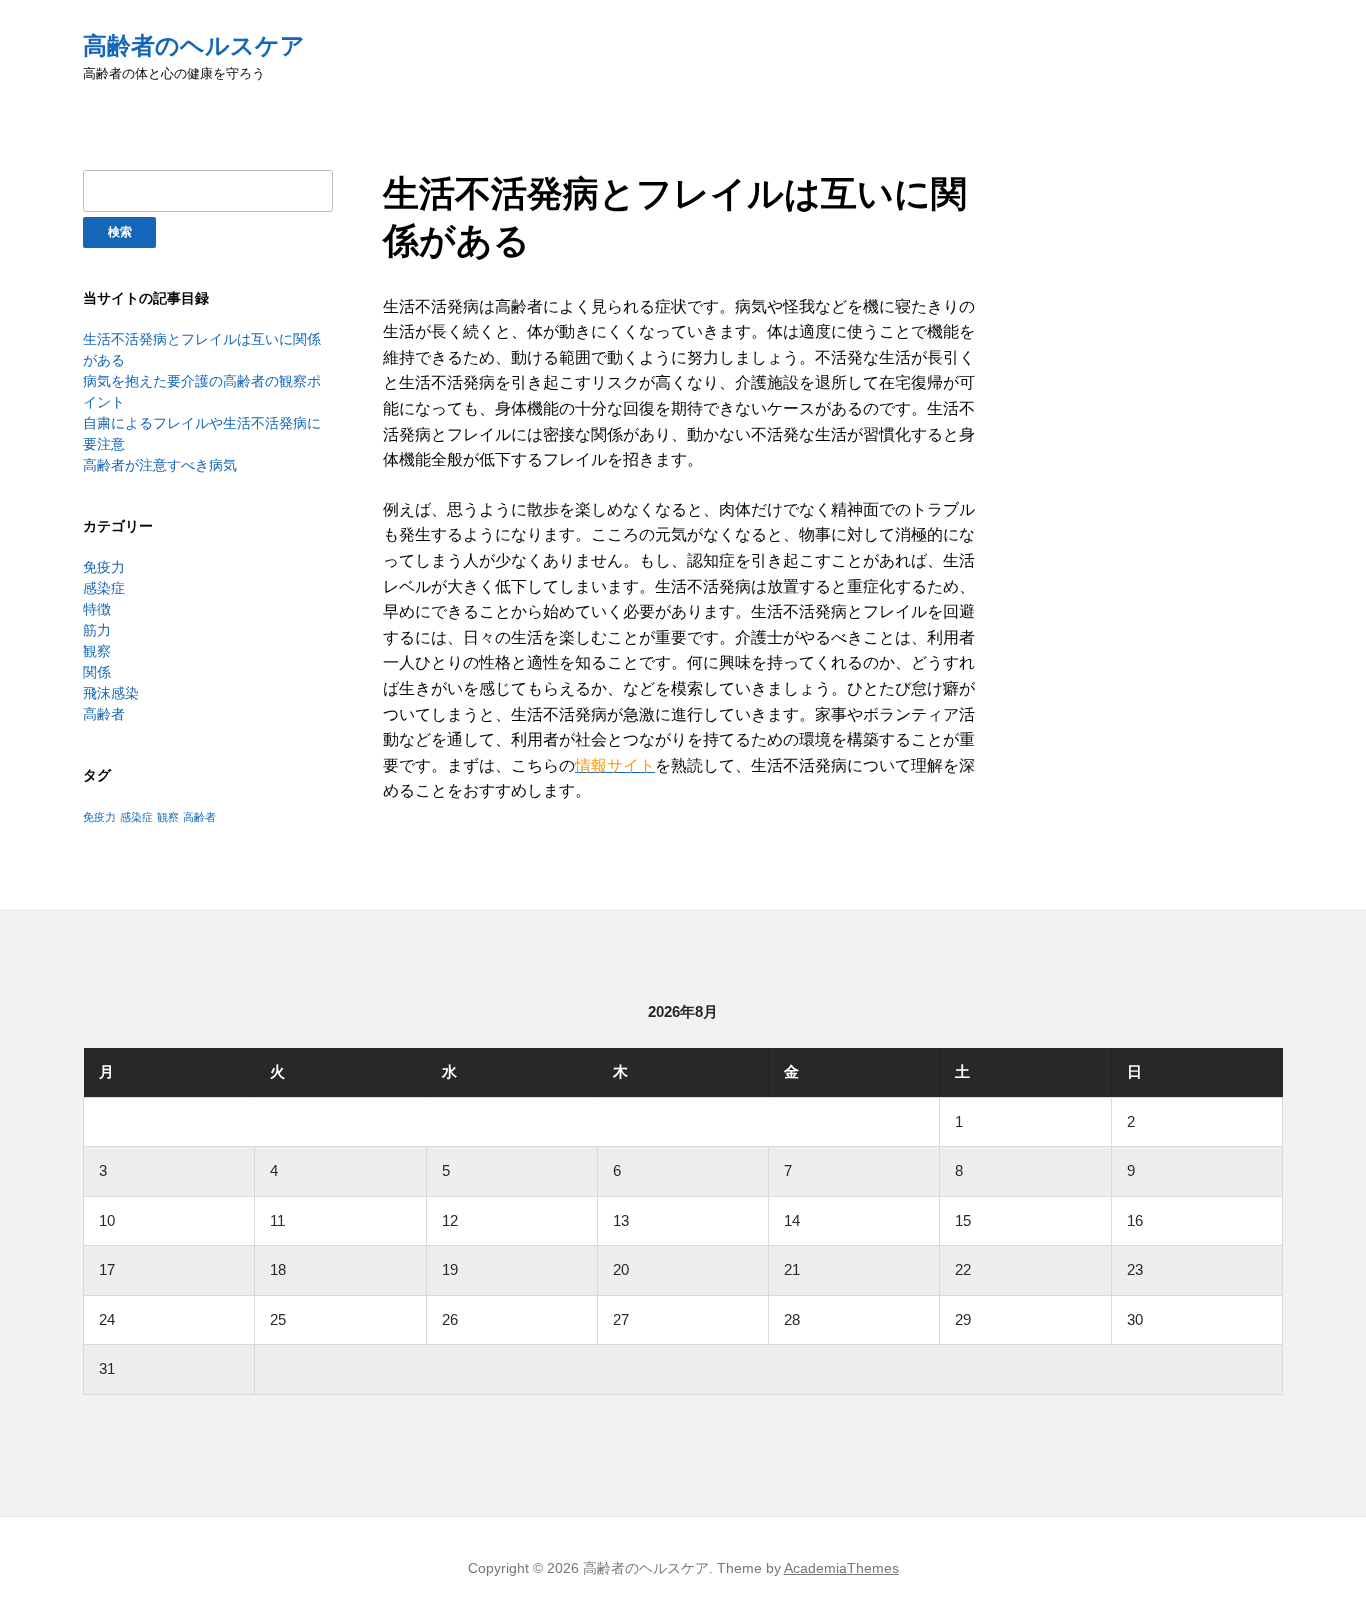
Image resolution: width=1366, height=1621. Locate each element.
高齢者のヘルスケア (194, 45)
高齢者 (104, 714)
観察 (97, 651)
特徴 (97, 609)
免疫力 (104, 567)
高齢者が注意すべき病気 (160, 465)
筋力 (97, 630)
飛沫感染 (111, 693)
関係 (97, 672)
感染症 (104, 588)
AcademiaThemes (841, 1568)
